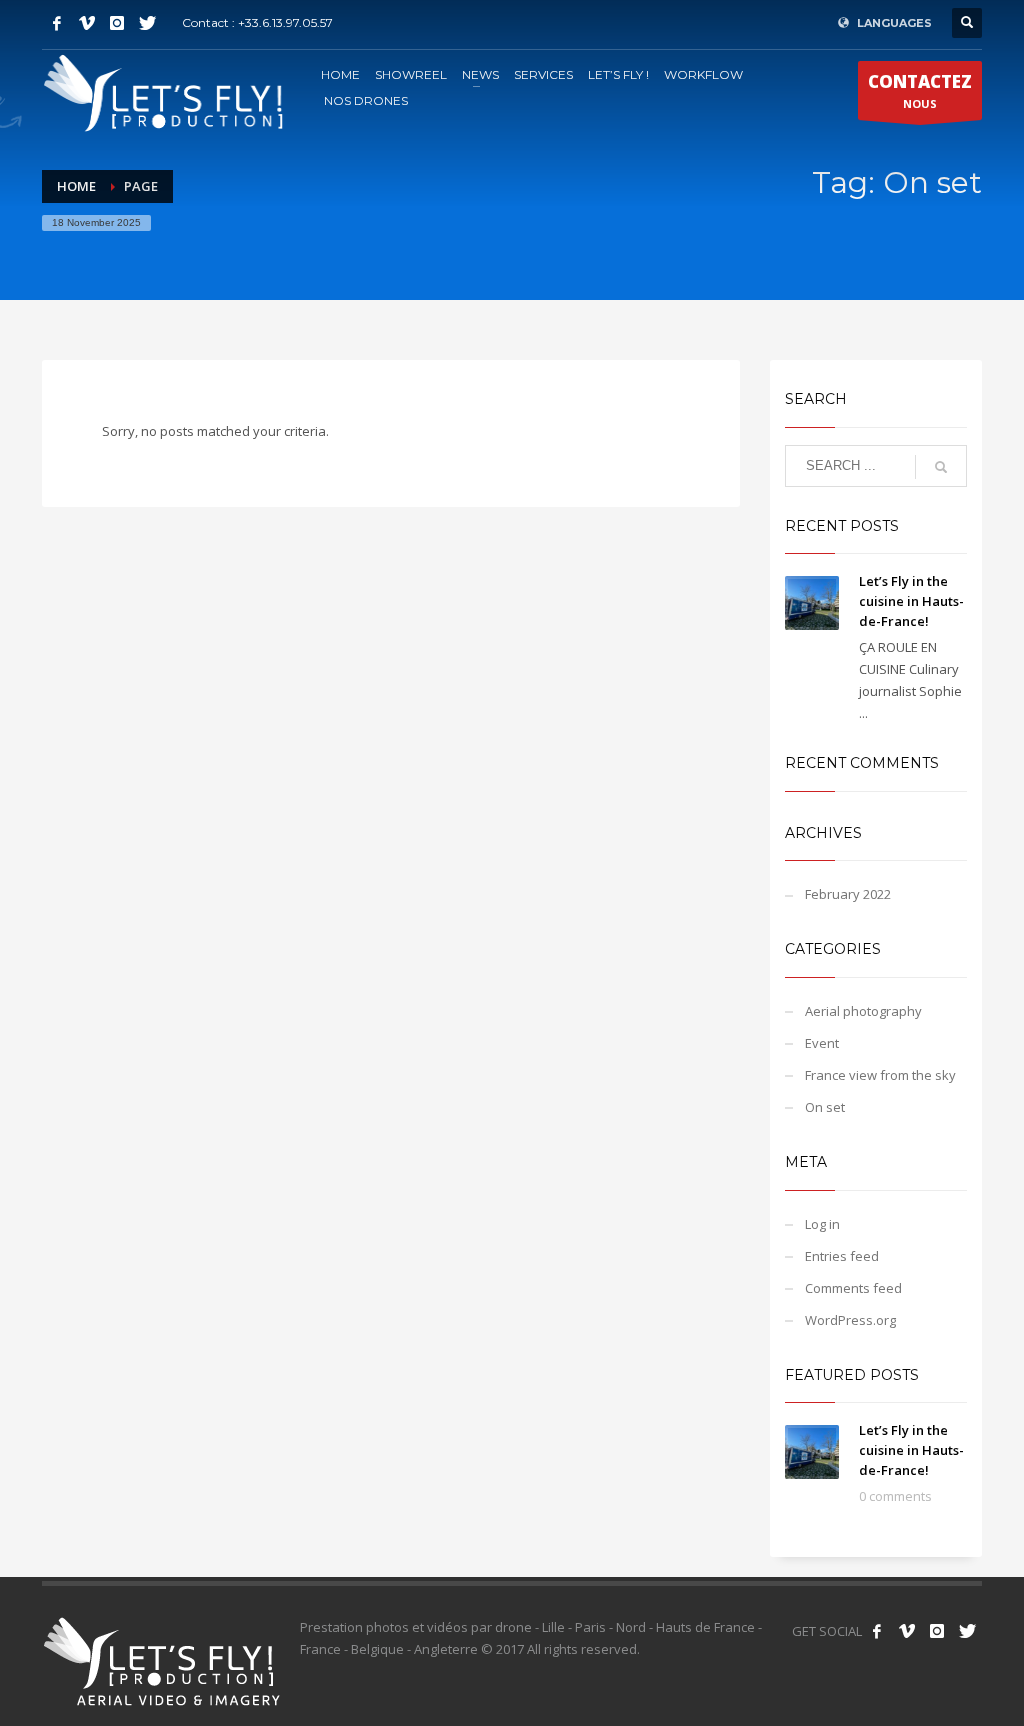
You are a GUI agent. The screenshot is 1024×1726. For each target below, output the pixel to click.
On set (825, 1107)
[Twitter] (147, 23)
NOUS (920, 90)
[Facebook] (57, 23)
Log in (822, 1224)
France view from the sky (880, 1075)
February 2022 (848, 894)
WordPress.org (850, 1320)
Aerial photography (863, 1011)
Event (822, 1043)
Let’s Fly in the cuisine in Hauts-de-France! (911, 601)
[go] (941, 467)
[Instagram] (117, 23)
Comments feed (853, 1288)
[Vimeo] (87, 23)
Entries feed (842, 1256)
